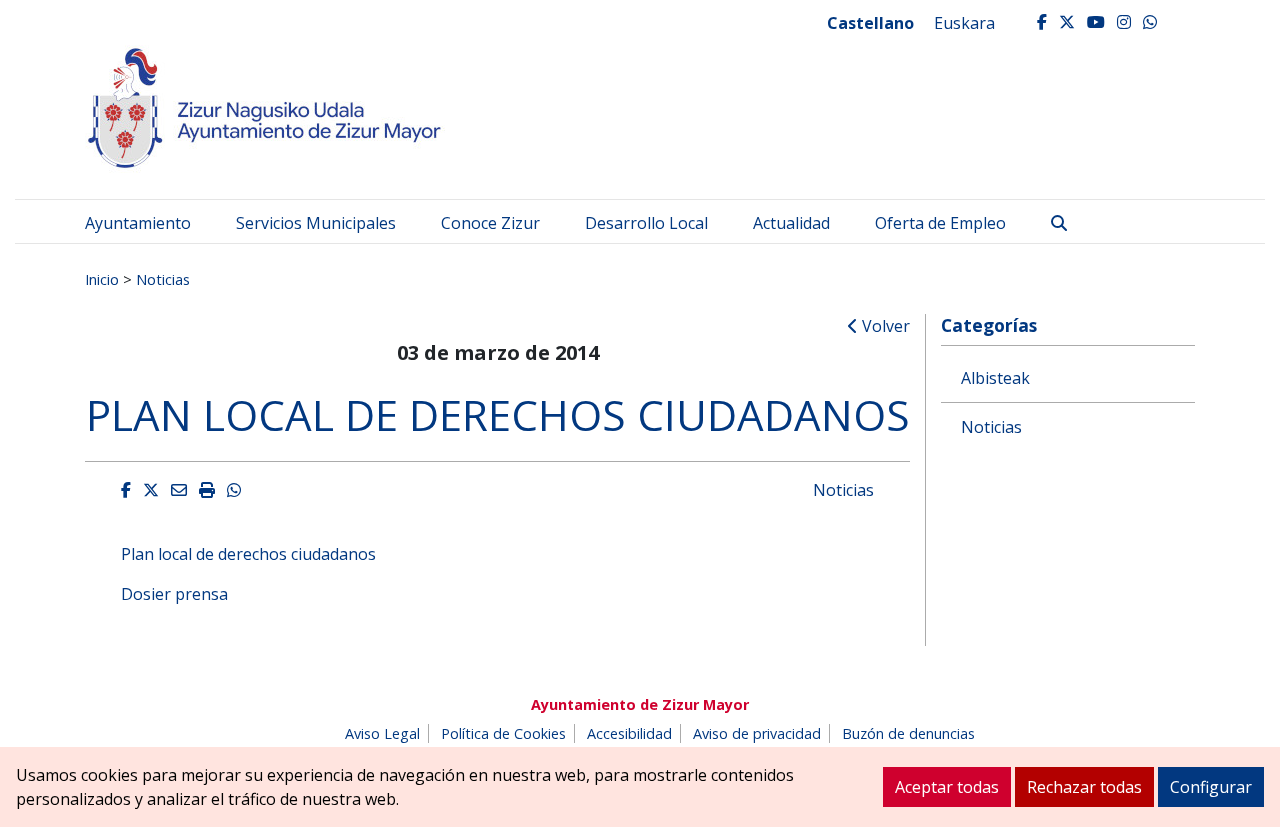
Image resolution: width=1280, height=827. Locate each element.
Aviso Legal (382, 733)
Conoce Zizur (490, 223)
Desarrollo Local (646, 223)
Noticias (163, 279)
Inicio (102, 279)
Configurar (1211, 787)
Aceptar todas (947, 787)
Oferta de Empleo (940, 223)
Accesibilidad (629, 733)
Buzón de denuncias (908, 733)
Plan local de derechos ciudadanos (248, 554)
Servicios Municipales (316, 223)
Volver (884, 326)
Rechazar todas (1084, 787)
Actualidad (791, 223)
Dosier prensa (174, 594)
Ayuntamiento (138, 223)
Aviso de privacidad (757, 733)
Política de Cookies (503, 733)
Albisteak (995, 378)
